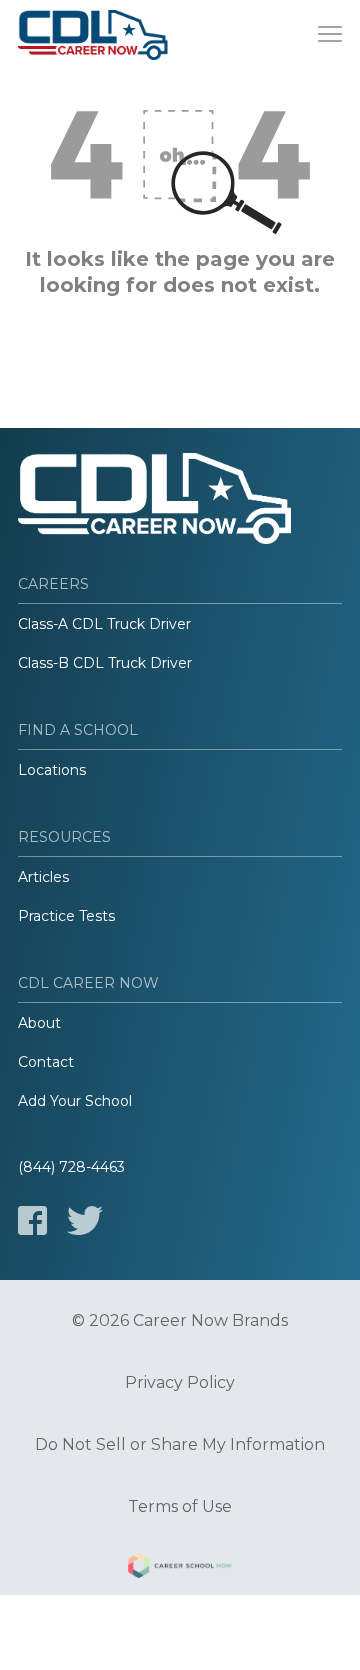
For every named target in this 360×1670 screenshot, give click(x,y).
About (39, 1023)
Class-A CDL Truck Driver (104, 624)
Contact (46, 1062)
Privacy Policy (180, 1383)
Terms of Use (180, 1507)
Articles (43, 877)
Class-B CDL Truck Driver (105, 663)
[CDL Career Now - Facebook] (32, 1220)
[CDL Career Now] (93, 35)
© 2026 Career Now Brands (180, 1321)
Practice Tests (66, 916)
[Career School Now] (180, 1569)
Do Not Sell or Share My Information (180, 1445)
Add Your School (75, 1101)
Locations (52, 770)
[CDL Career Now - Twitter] (85, 1220)
